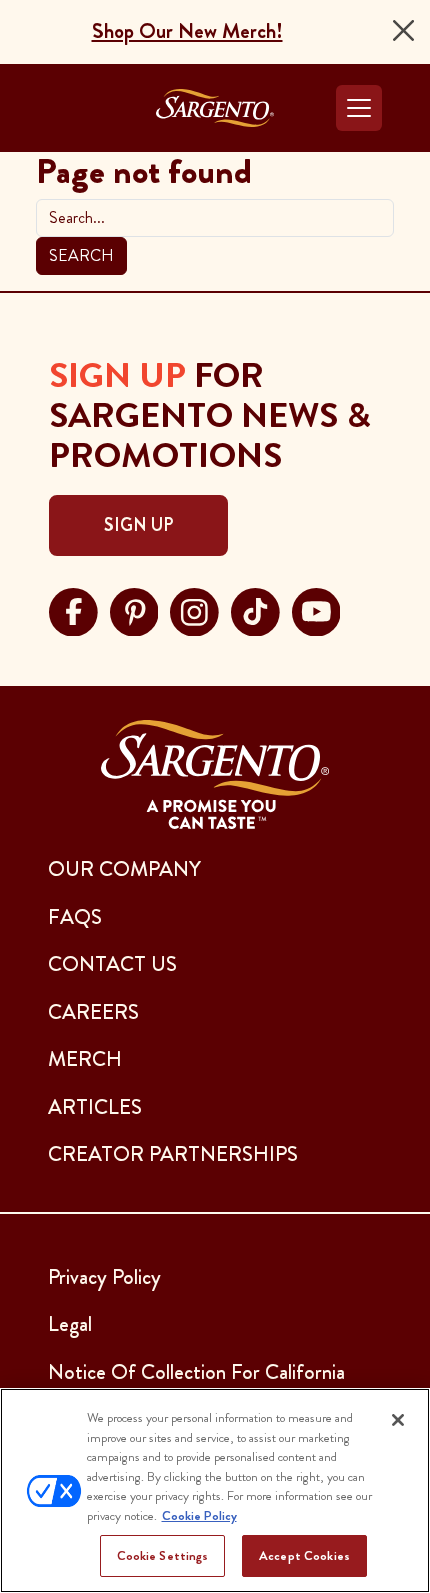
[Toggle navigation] (359, 108)
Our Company (124, 869)
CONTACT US (112, 964)
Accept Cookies (304, 1555)
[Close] (403, 30)
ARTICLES (95, 1107)
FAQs (75, 917)
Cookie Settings (163, 1555)
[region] (215, 1490)
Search (81, 255)
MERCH (85, 1059)
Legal (70, 1324)
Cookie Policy (199, 1515)
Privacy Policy (104, 1277)
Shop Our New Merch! (187, 31)
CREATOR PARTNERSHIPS (173, 1154)
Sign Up (138, 525)
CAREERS (93, 1012)
